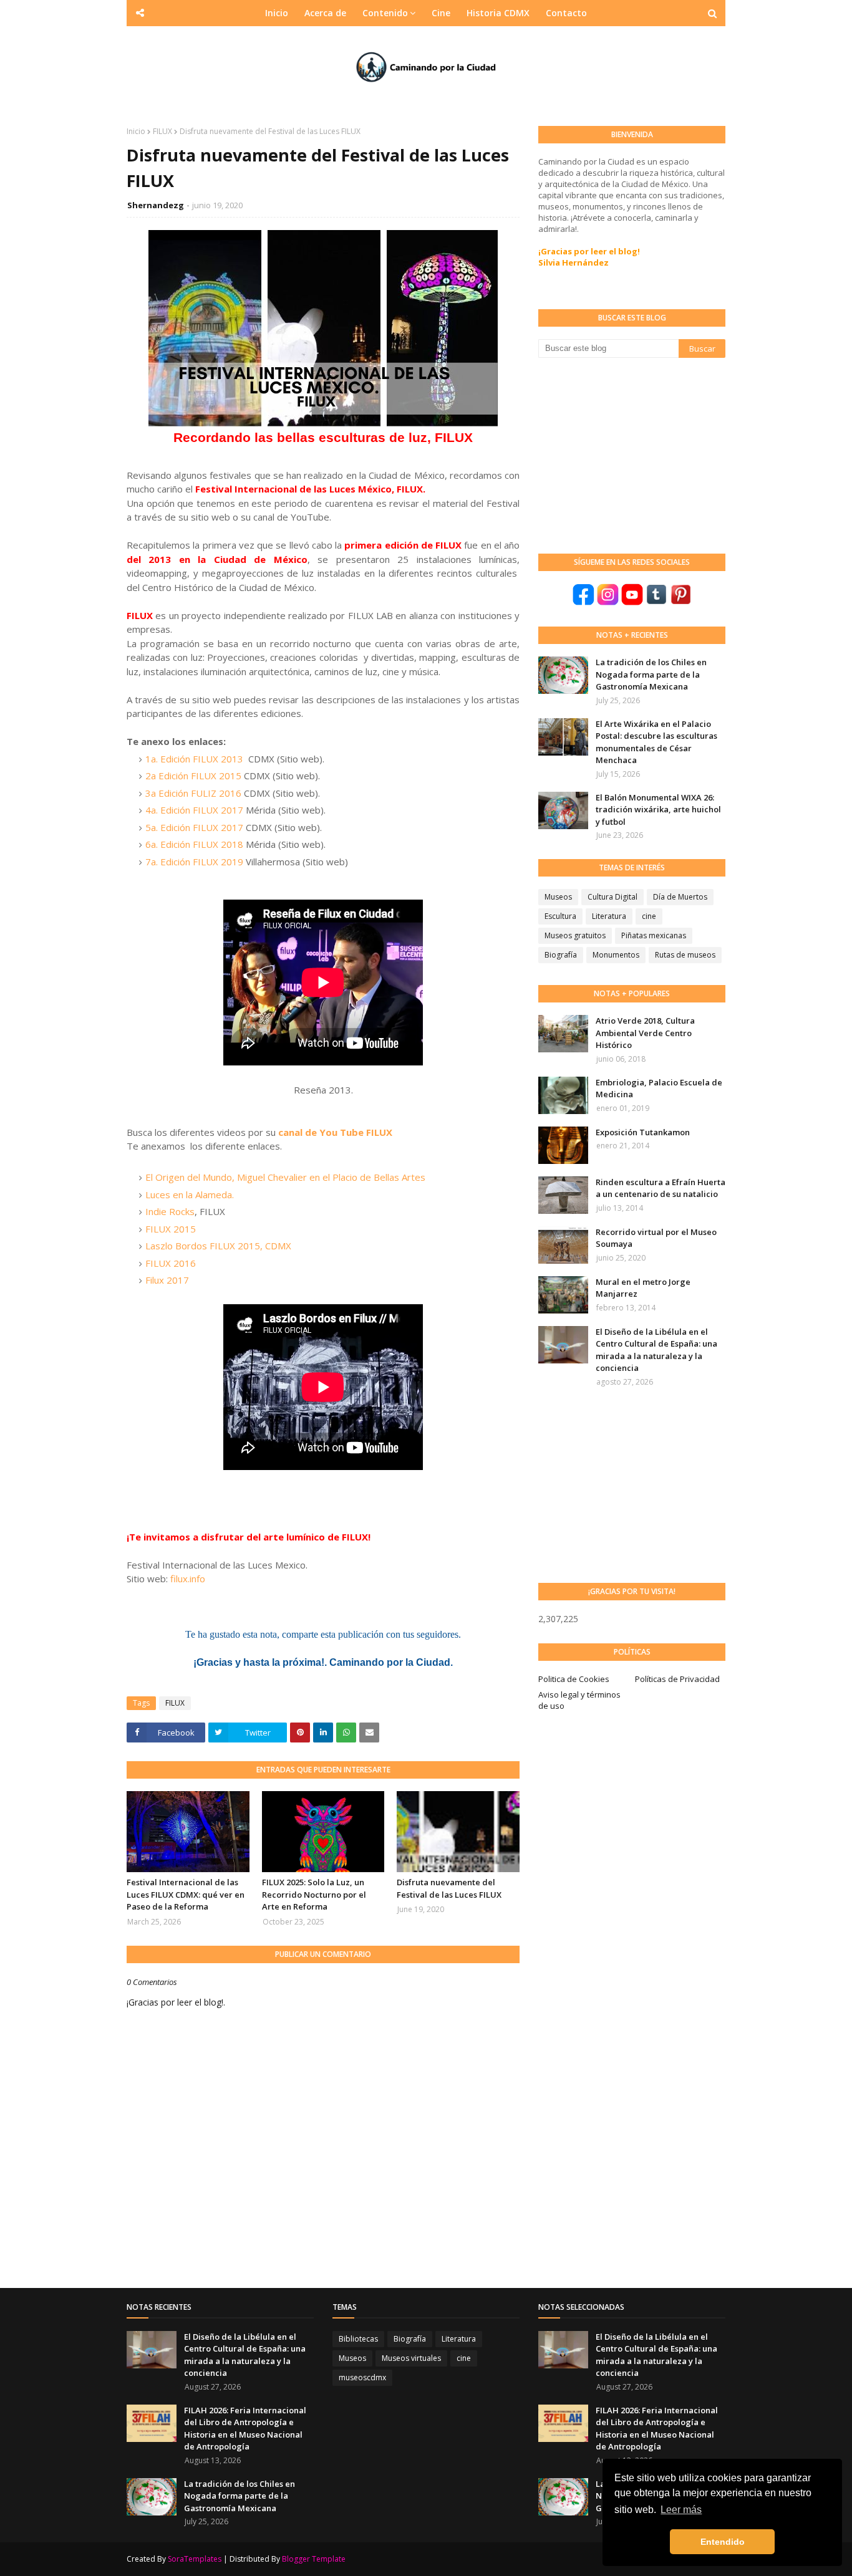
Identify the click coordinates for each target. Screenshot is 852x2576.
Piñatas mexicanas (654, 935)
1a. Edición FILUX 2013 (194, 759)
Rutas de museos (685, 955)
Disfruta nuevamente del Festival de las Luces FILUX (449, 1888)
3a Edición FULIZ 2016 (193, 793)
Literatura (609, 916)
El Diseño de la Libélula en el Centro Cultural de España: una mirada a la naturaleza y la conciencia (656, 1350)
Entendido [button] (723, 2542)
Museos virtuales (411, 2358)
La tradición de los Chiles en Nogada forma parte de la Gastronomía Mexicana (651, 674)
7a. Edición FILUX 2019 (194, 862)
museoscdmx (362, 2377)
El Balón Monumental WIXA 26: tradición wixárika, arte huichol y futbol (658, 810)
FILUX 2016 (171, 1263)
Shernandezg (156, 205)
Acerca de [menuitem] (325, 13)
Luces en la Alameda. (190, 1194)
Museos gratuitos (575, 935)
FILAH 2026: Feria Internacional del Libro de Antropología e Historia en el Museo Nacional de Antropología (245, 2429)
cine (649, 916)
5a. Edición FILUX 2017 (194, 827)
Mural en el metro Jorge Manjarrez (643, 1288)
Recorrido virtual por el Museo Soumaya (656, 1238)
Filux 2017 (167, 1280)
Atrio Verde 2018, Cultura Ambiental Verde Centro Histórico (645, 1033)
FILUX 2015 (171, 1229)
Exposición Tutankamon (643, 1132)
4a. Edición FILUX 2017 (194, 810)
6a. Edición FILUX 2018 (194, 844)
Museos (558, 897)
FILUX (162, 131)
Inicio (136, 131)
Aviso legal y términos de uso (579, 1700)
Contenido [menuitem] (385, 13)
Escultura (560, 916)
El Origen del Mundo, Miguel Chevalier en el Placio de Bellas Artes (285, 1177)
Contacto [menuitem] (566, 13)
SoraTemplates (195, 2559)
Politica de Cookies (574, 1679)
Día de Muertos (680, 897)
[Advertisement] (632, 454)
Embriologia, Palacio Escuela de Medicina (659, 1089)
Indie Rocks (170, 1211)
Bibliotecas (358, 2339)
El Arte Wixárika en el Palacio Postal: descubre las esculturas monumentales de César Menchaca (656, 742)
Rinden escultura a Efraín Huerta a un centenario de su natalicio (661, 1188)
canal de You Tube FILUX (335, 1132)
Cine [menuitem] (441, 13)
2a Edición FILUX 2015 (193, 776)
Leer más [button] (681, 2510)
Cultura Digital (612, 897)
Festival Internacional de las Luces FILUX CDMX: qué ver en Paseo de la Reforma (186, 1894)
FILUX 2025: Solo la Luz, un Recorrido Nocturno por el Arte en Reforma (314, 1894)
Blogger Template (314, 2559)
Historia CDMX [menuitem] (498, 13)
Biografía (561, 955)
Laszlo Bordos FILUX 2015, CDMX (218, 1246)
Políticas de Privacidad (677, 1679)
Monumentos (616, 955)
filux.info (188, 1579)
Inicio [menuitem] (277, 13)
